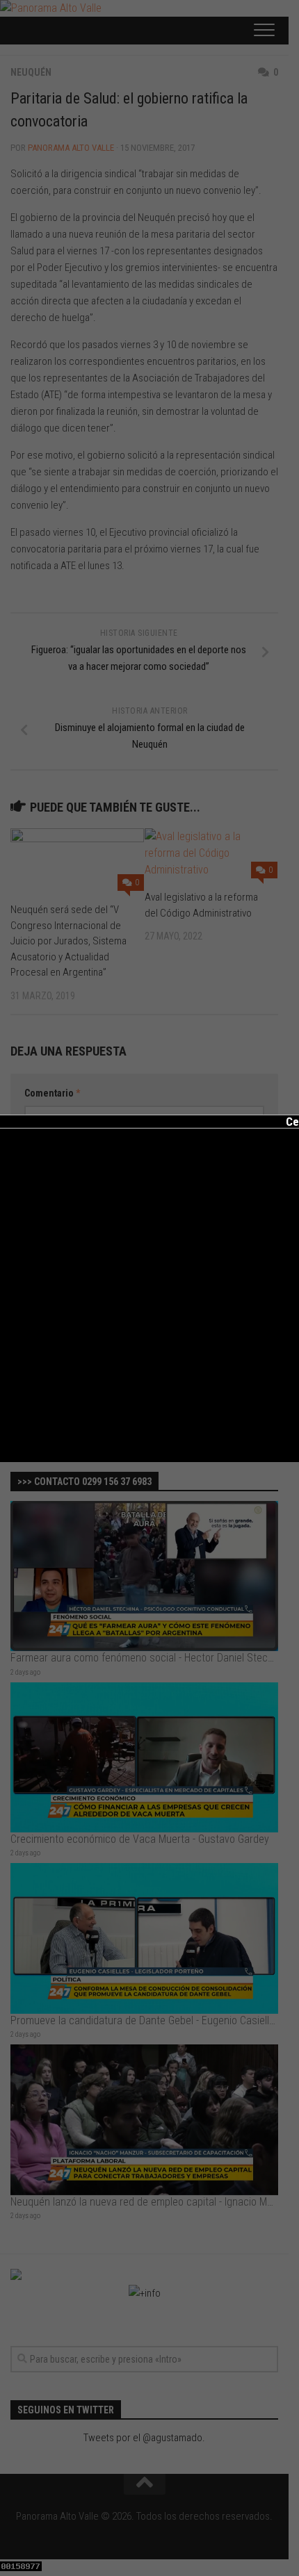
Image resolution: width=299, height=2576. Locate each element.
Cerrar (292, 1122)
